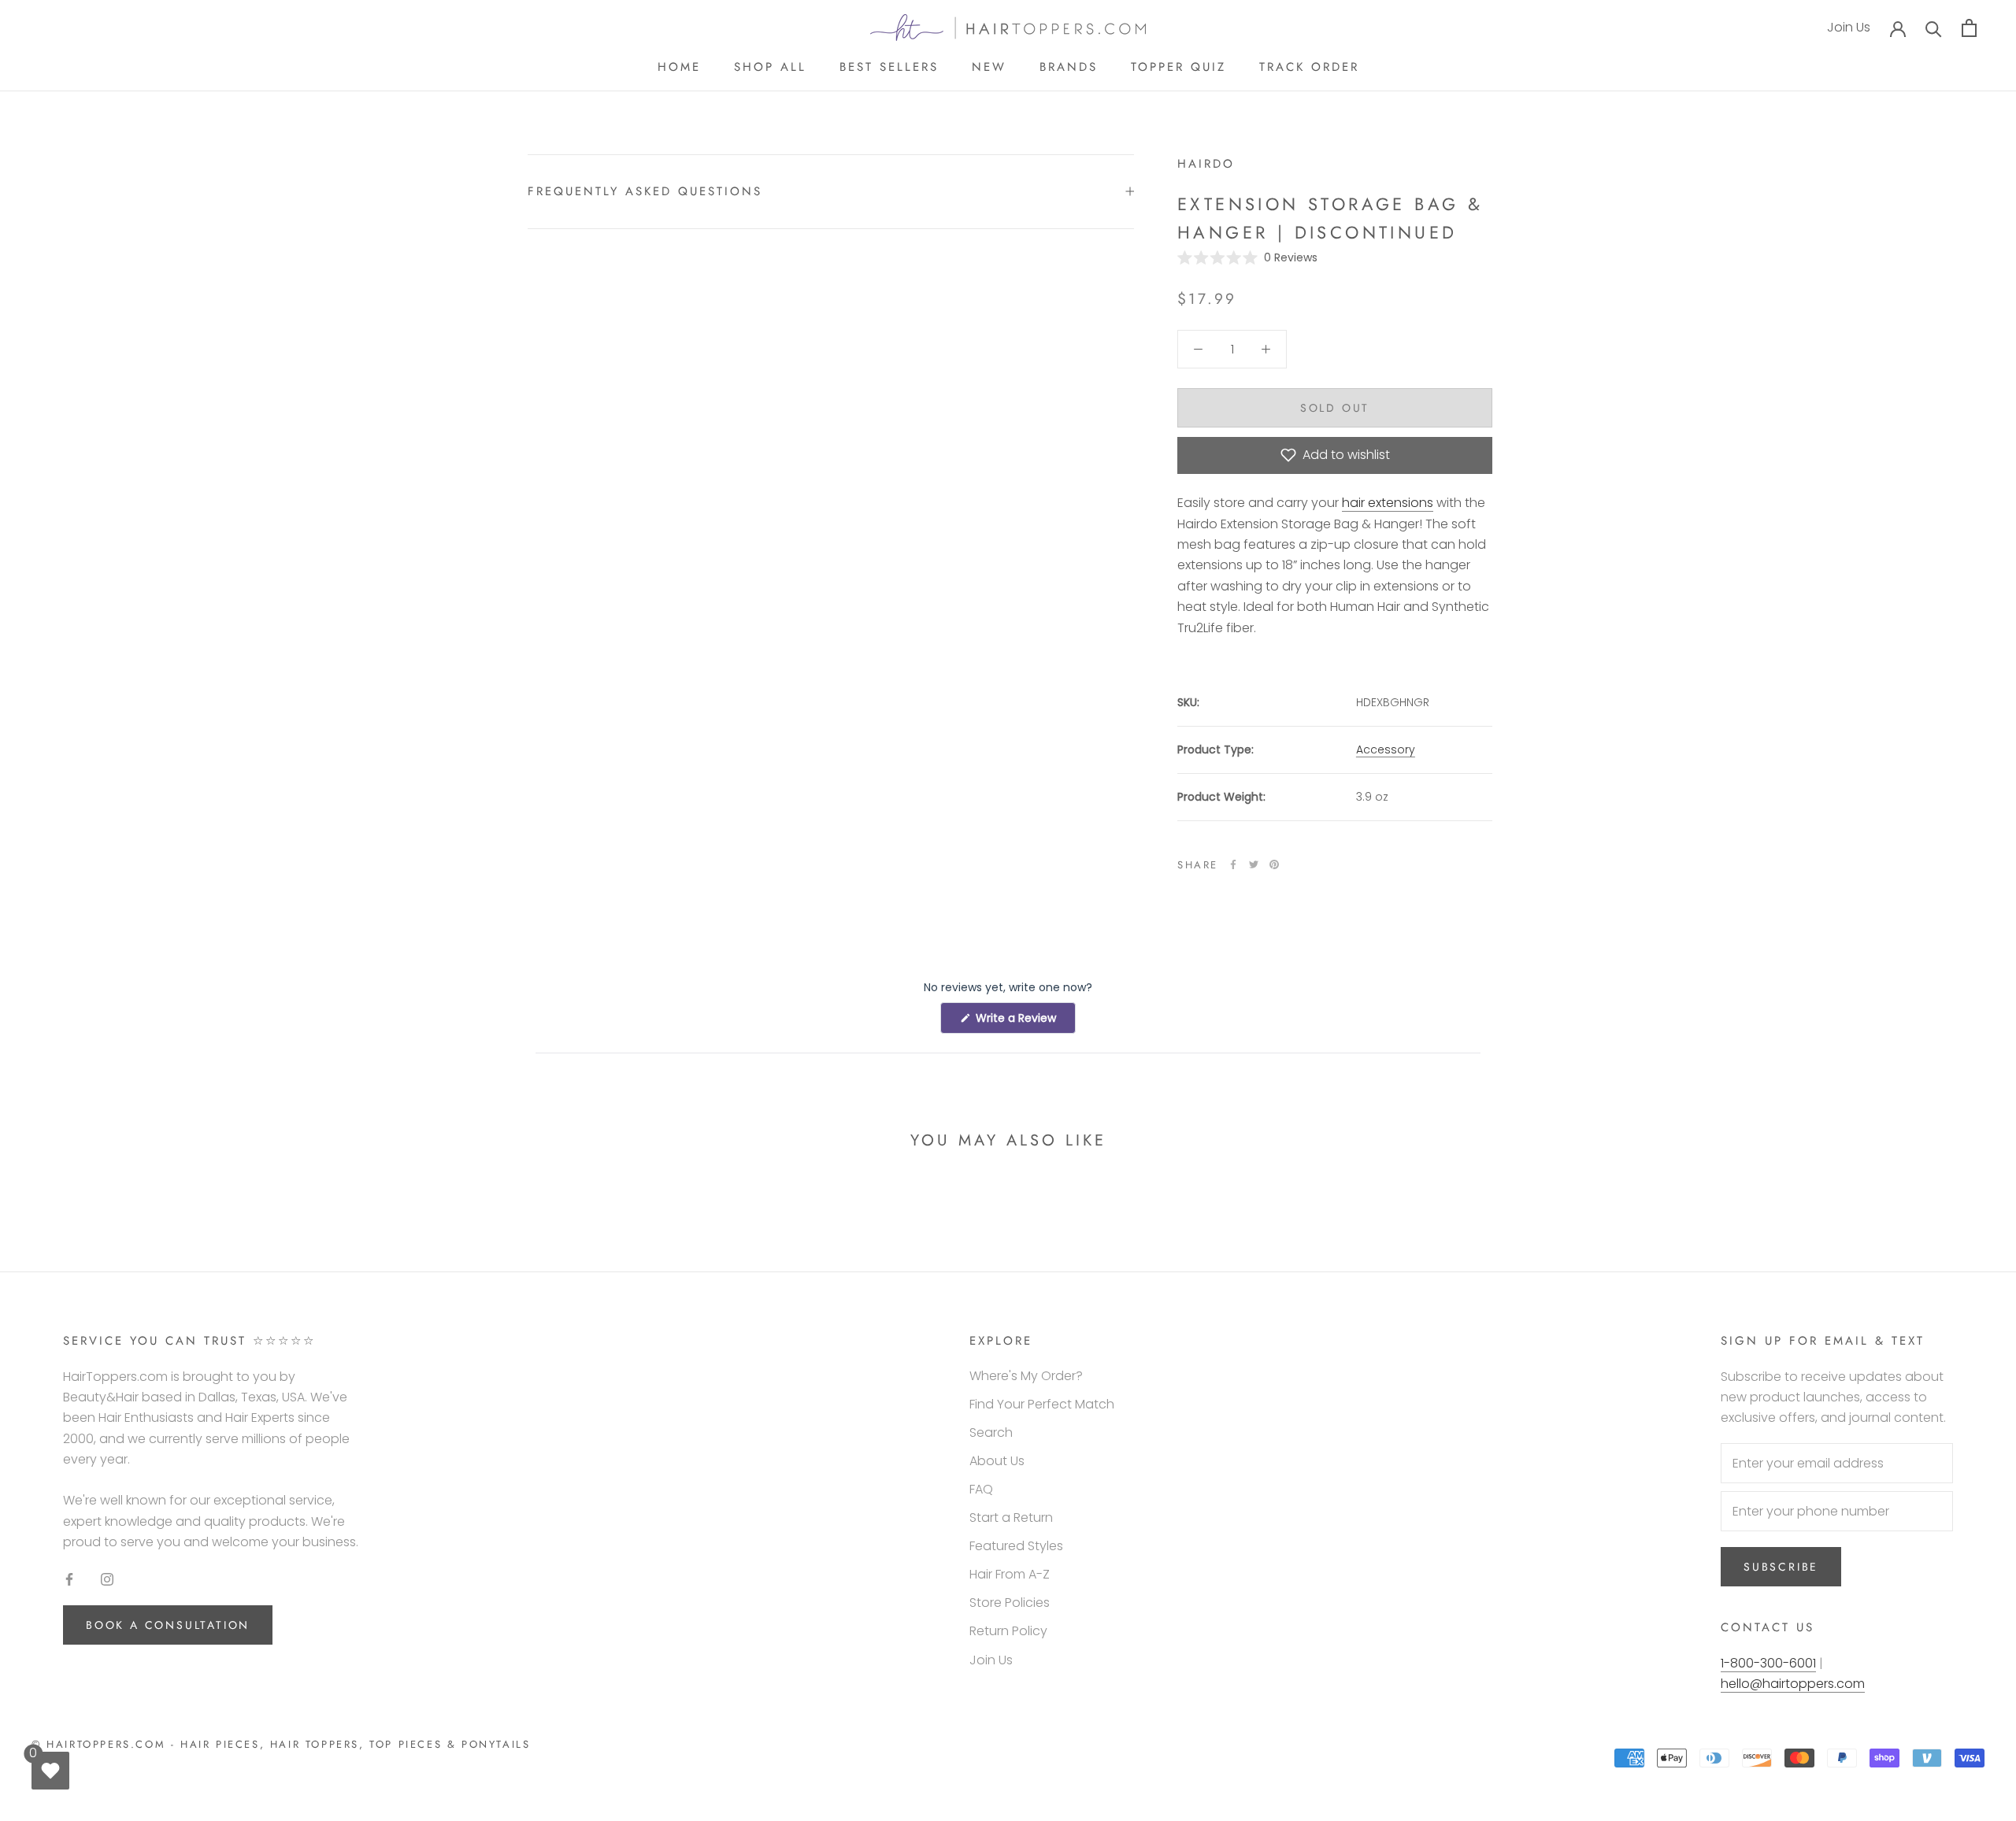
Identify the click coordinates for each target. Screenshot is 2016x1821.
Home (679, 67)
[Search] (1934, 28)
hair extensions (1388, 503)
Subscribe (1781, 1567)
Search (991, 1432)
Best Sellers (889, 67)
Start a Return (1011, 1517)
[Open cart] (1969, 28)
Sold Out (1335, 407)
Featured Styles (1016, 1546)
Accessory (1386, 749)
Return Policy (1008, 1631)
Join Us (1849, 28)
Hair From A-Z (1010, 1574)
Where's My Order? (1026, 1376)
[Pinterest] (1274, 864)
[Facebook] (1233, 864)
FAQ (981, 1489)
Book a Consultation (168, 1625)
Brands (1069, 67)
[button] (1247, 257)
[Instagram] (107, 1579)
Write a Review (1024, 1022)
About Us (997, 1461)
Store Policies (1010, 1603)
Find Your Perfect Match (1042, 1404)
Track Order (1309, 67)
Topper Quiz (1178, 67)
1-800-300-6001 (1768, 1663)
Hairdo (1206, 164)
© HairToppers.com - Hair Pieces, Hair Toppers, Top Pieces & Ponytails (281, 1744)
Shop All (770, 67)
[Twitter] (1254, 864)
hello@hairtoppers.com (1793, 1684)
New (989, 67)
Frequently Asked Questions (645, 191)
